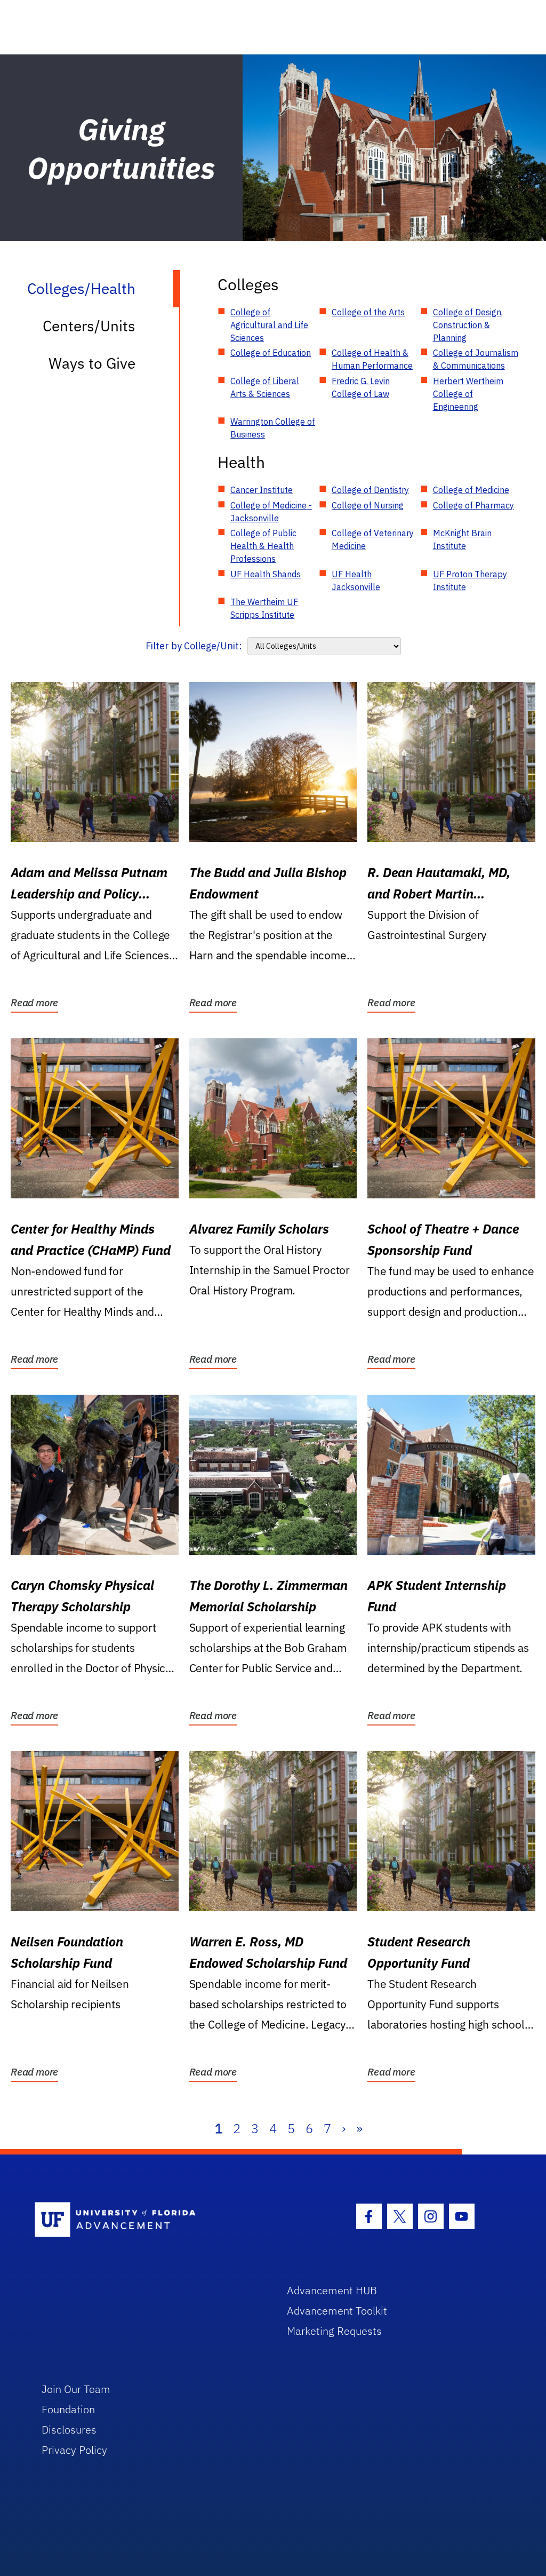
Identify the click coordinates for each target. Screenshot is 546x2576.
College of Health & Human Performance (372, 359)
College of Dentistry (370, 490)
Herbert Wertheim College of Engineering (468, 394)
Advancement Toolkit (337, 2311)
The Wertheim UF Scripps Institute (264, 608)
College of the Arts (368, 312)
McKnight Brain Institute (462, 539)
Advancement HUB (332, 2290)
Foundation (68, 2409)
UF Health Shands (266, 574)
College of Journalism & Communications (476, 359)
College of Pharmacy (473, 505)
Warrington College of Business (273, 428)
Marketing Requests (334, 2331)
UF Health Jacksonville (356, 581)
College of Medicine (471, 490)
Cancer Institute (262, 490)
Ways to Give (92, 363)
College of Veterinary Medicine (373, 539)
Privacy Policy (74, 2450)
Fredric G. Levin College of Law (361, 387)
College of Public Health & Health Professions (263, 546)
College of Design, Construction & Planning (468, 325)
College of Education (271, 353)
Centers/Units (89, 326)
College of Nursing (368, 505)
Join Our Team (76, 2389)
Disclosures (69, 2430)
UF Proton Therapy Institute (470, 581)
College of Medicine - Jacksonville (271, 512)
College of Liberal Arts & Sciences (265, 387)
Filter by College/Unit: (194, 646)
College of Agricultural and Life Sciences (269, 325)
